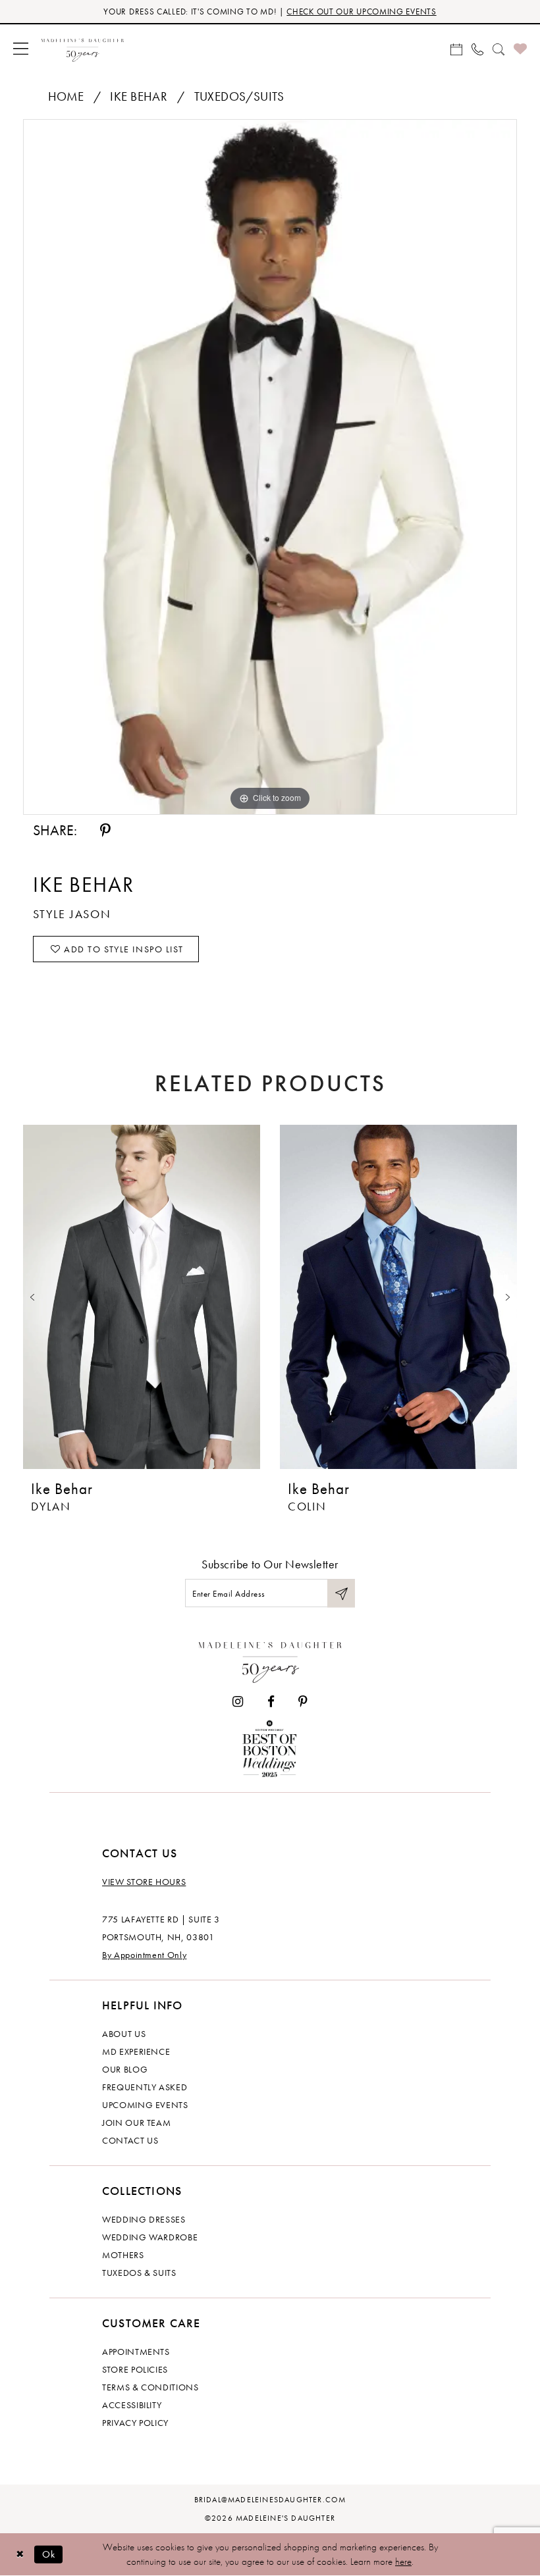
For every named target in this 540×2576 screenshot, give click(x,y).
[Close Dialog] (20, 2554)
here (403, 2562)
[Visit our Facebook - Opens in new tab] (271, 1702)
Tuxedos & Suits (139, 2273)
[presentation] (142, 1297)
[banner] (83, 48)
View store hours (144, 1882)
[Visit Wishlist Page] (520, 48)
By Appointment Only (144, 1955)
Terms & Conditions (150, 2387)
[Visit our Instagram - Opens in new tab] (238, 1702)
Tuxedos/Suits (239, 96)
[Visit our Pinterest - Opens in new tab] (303, 1702)
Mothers (123, 2255)
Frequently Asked (145, 2087)
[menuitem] (21, 48)
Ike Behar (139, 96)
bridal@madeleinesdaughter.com (270, 2500)
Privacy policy (135, 2423)
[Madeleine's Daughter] (270, 1659)
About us (124, 2034)
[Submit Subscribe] (341, 1593)
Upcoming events (145, 2105)
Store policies (135, 2369)
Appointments (136, 2352)
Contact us (130, 2140)
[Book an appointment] (456, 48)
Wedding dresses (144, 2219)
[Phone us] (477, 48)
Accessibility (132, 2405)
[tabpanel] (270, 467)
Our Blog (125, 2069)
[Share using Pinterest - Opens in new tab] (105, 831)
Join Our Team (136, 2123)
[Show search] (499, 48)
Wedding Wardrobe (150, 2237)
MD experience (136, 2051)
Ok (49, 2554)
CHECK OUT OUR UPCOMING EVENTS (361, 12)
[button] (21, 48)
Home (66, 96)
